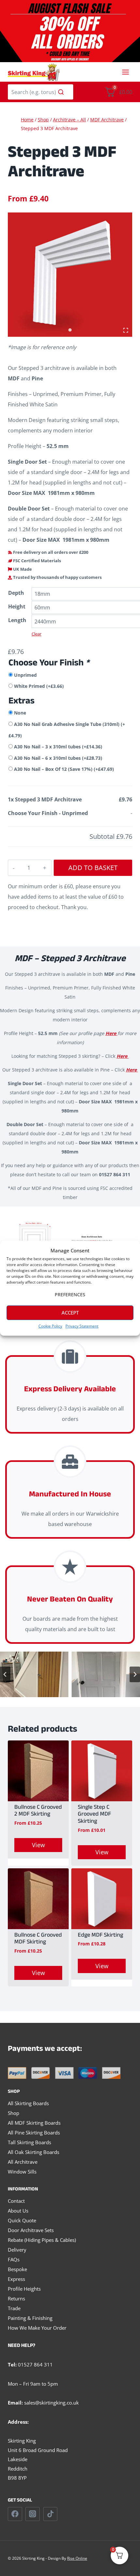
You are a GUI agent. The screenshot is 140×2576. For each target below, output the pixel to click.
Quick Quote (22, 2220)
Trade (14, 2308)
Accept (70, 1313)
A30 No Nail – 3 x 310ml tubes (58, 747)
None (20, 713)
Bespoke (17, 2269)
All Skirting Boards (28, 2103)
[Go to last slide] (5, 1674)
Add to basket (93, 868)
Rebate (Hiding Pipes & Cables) (42, 2240)
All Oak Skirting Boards (34, 2152)
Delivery (17, 2250)
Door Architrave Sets (31, 2230)
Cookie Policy (50, 1326)
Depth (16, 593)
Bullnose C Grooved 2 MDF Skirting (38, 1812)
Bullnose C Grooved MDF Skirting (38, 1939)
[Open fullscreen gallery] (126, 330)
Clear (36, 634)
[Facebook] (15, 2514)
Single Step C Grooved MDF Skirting (94, 1815)
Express (16, 2279)
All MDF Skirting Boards (34, 2123)
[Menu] (126, 72)
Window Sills (22, 2172)
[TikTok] (50, 2514)
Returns (16, 2298)
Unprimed (25, 675)
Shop (14, 2113)
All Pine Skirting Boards (34, 2133)
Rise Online (77, 2558)
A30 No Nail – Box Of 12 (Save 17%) (64, 769)
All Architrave (23, 2162)
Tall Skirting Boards (29, 2142)
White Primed (39, 686)
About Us (18, 2211)
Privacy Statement (82, 1326)
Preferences (70, 1295)
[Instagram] (33, 2514)
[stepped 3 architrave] (70, 275)
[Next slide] (135, 1674)
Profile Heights (24, 2289)
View (38, 1845)
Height (17, 607)
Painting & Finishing (30, 2318)
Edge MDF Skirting (100, 1936)
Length (17, 620)
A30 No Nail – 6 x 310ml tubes (58, 758)
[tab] (70, 330)
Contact (16, 2201)
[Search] (61, 92)
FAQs (14, 2259)
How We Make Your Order (37, 2328)
